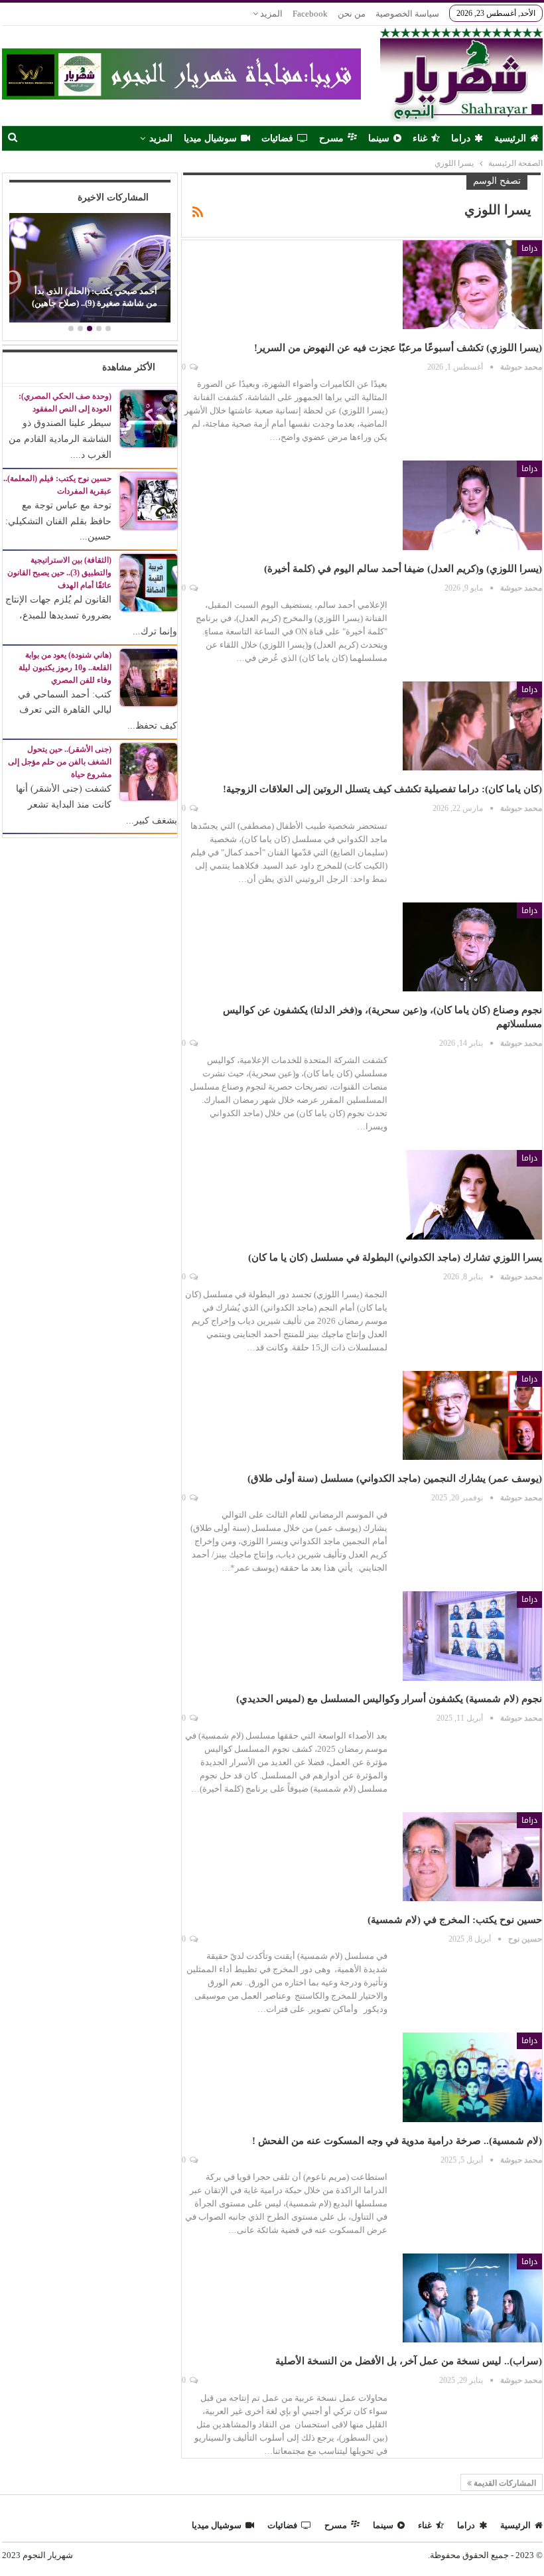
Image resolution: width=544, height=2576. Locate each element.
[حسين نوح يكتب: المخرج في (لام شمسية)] (472, 1857)
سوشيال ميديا (210, 138)
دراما (461, 138)
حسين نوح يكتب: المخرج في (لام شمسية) (455, 1920)
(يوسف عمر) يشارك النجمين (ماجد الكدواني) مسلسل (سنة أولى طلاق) (392, 1478)
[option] (90, 270)
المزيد (270, 14)
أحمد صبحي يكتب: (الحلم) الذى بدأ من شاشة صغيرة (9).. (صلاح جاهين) (95, 297)
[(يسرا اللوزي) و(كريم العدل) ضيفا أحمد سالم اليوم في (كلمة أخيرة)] (472, 505)
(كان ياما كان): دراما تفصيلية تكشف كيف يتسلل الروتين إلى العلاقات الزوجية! (382, 789)
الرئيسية (510, 138)
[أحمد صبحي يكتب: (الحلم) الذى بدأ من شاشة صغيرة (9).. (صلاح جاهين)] (90, 268)
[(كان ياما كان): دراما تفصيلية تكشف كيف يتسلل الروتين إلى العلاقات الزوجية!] (472, 726)
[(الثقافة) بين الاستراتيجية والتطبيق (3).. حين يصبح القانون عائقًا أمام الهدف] (149, 582)
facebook (310, 14)
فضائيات (277, 138)
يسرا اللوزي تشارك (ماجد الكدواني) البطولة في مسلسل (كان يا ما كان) (395, 1257)
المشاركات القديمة (504, 2483)
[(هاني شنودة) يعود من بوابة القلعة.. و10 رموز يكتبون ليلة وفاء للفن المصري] (149, 677)
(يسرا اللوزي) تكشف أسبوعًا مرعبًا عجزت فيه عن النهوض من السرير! (398, 348)
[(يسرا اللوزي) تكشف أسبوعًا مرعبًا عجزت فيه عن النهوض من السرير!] (472, 285)
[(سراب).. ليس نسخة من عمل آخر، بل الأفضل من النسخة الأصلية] (472, 2298)
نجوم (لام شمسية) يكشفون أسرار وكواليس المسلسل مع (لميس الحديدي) (389, 1699)
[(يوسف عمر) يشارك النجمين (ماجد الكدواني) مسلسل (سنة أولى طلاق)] (472, 1415)
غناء (420, 138)
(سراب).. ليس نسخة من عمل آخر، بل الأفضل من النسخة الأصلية (409, 2361)
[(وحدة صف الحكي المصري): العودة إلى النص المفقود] (149, 418)
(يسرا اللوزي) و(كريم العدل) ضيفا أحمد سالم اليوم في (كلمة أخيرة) (403, 569)
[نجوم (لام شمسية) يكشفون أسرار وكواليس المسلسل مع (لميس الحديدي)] (472, 1636)
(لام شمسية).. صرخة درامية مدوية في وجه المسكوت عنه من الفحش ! (397, 2141)
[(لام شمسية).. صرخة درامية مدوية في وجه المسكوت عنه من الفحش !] (472, 2077)
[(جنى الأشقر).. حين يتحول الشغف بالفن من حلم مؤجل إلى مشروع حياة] (149, 771)
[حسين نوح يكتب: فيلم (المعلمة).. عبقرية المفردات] (149, 500)
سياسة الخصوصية (407, 14)
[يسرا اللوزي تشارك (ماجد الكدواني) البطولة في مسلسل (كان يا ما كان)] (472, 1194)
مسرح (331, 138)
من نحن (352, 14)
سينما (379, 138)
